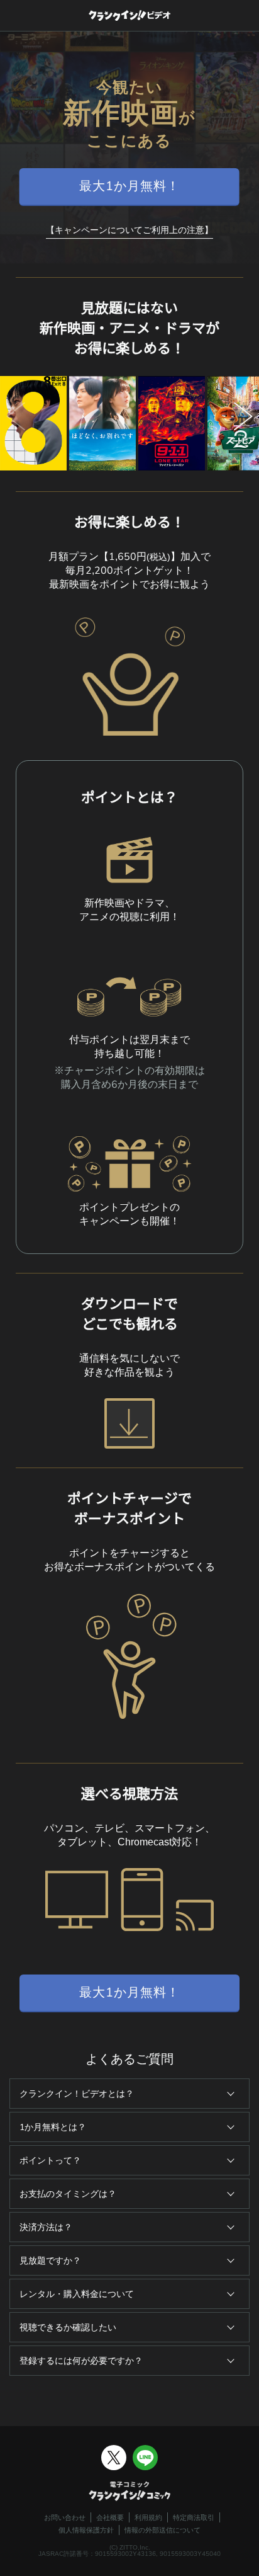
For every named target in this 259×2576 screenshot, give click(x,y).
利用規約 (148, 2517)
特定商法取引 (194, 2517)
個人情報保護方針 (86, 2530)
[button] (243, 424)
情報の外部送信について (163, 2530)
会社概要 (110, 2517)
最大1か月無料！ (129, 186)
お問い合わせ (65, 2517)
